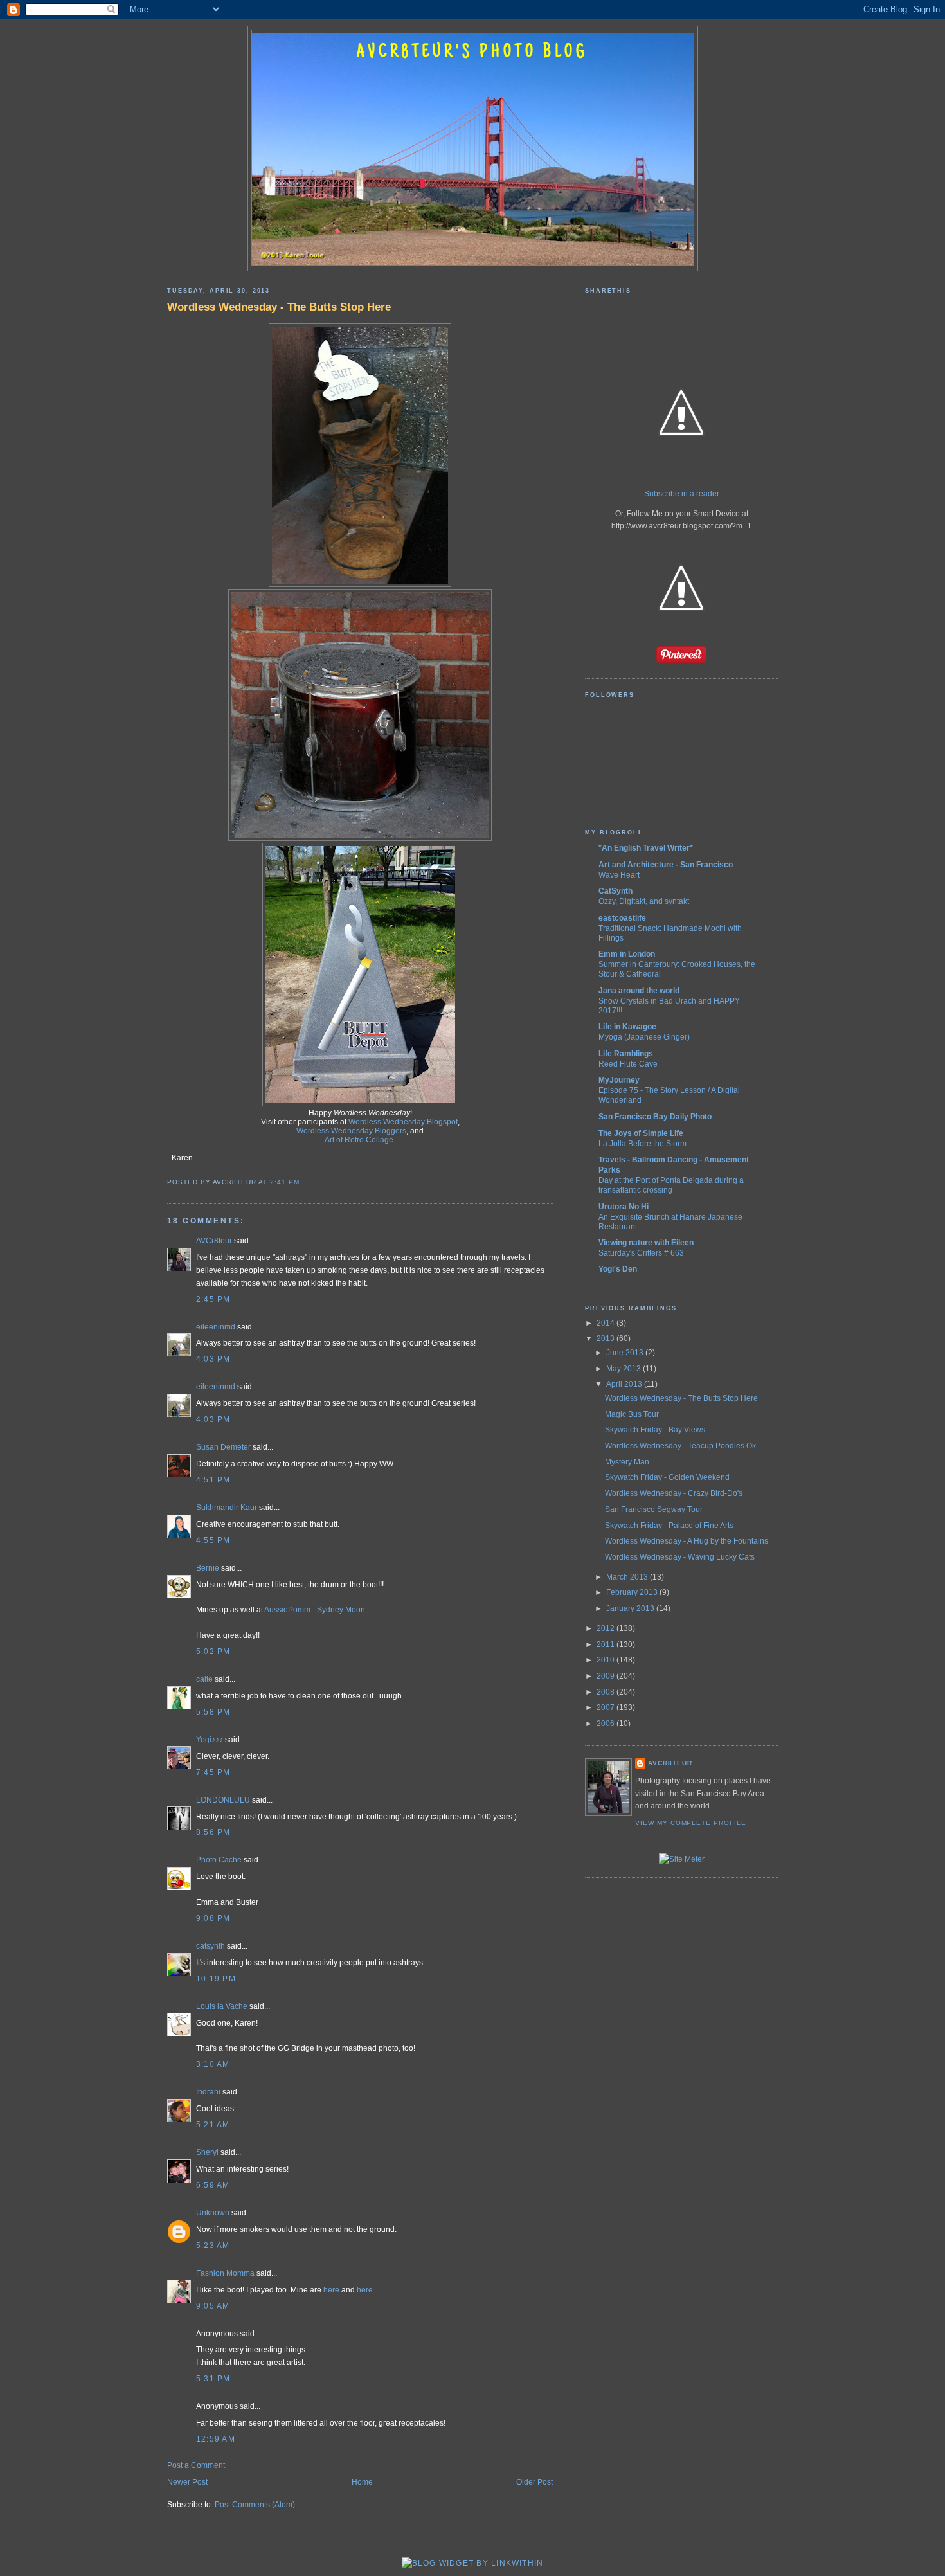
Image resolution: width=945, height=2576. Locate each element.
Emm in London (627, 954)
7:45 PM (213, 1772)
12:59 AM (216, 2439)
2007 (607, 1707)
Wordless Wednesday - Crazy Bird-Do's (674, 1493)
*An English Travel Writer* (646, 848)
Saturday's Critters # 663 (641, 1253)
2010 (607, 1660)
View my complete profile (691, 1823)
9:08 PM (213, 1918)
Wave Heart (619, 875)
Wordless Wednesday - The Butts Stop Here (279, 307)
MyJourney (619, 1080)
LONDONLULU (223, 1800)
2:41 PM (285, 1182)
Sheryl (207, 2152)
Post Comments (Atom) (255, 2505)
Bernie (208, 1568)
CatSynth (616, 891)
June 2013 (626, 1353)
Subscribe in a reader (682, 494)
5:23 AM (213, 2246)
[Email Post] (303, 1182)
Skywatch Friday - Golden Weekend (667, 1477)
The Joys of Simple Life (641, 1133)
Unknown (213, 2213)
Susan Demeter (223, 1447)
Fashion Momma (225, 2273)
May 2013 (625, 1369)
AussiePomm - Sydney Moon (315, 1610)
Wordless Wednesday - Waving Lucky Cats (680, 1557)
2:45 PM (213, 1299)
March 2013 (628, 1577)
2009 (607, 1676)
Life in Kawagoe (627, 1027)
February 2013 (633, 1592)
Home (362, 2482)
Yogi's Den (618, 1269)
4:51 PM (213, 1480)
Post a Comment (196, 2465)
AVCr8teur (214, 1241)
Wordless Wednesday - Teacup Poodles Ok (680, 1446)
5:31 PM (213, 2379)
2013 (607, 1338)
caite (204, 1679)
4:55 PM (213, 1540)
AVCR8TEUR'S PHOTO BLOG (473, 53)
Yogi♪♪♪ (210, 1740)
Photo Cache (219, 1860)
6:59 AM (213, 2185)
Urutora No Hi (624, 1207)
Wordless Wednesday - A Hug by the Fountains (687, 1541)
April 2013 (625, 1384)
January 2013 (631, 1608)
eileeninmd (216, 1327)
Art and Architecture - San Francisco (666, 865)
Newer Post (187, 2482)
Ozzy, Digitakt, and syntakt (644, 901)
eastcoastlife (622, 918)
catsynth (211, 1946)
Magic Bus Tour (632, 1414)
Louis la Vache (222, 2006)
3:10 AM (213, 2064)
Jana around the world (639, 991)
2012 (607, 1628)
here (331, 2290)
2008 (607, 1692)
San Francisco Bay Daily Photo (655, 1117)
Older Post (535, 2482)
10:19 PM (216, 1979)
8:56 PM (213, 1832)
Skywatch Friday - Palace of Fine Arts (669, 1526)
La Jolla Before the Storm (643, 1143)
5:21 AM (213, 2125)
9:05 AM (213, 2306)
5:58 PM (213, 1712)
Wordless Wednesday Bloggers (351, 1131)
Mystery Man (627, 1462)
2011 (607, 1644)
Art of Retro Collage (359, 1140)
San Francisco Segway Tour (654, 1509)
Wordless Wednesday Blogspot (403, 1122)
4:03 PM (213, 1359)
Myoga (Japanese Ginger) (644, 1037)
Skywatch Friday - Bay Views (655, 1430)
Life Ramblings (626, 1054)
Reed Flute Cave (628, 1064)
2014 (607, 1323)
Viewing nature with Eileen (646, 1243)
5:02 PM (213, 1652)
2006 (607, 1724)
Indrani (208, 2092)
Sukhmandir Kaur (227, 1508)
